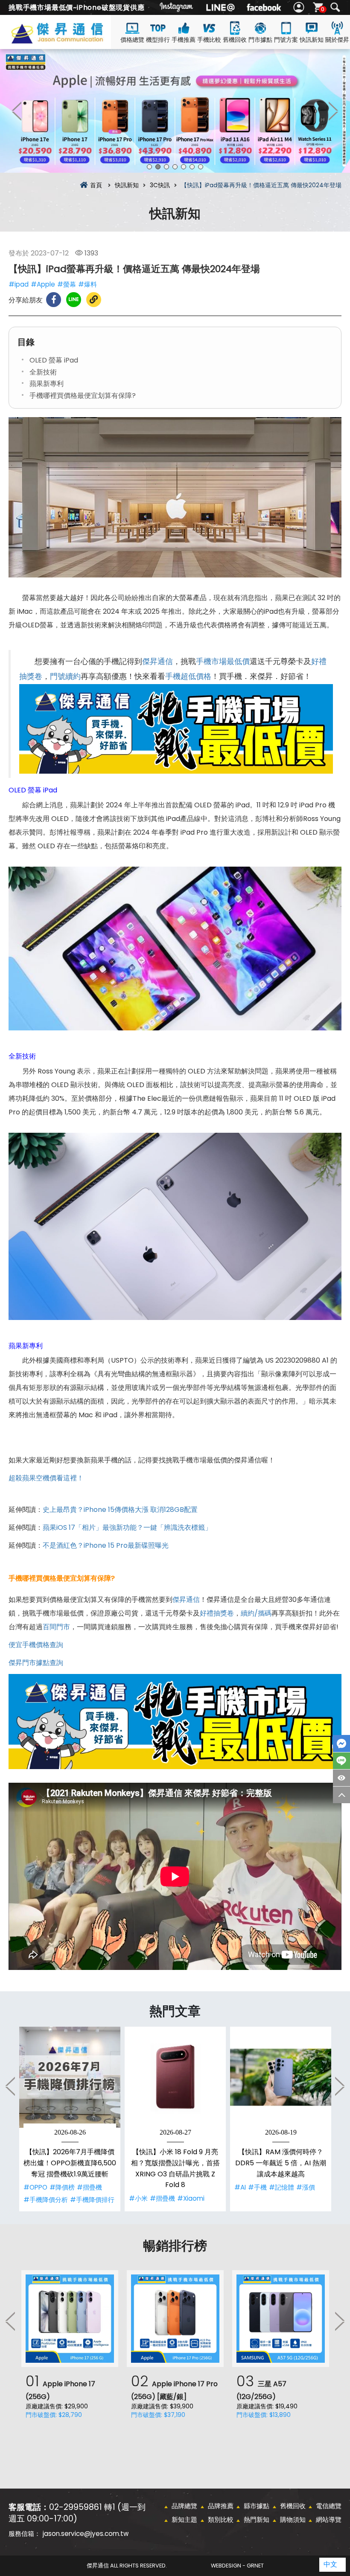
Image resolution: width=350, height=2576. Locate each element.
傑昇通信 (157, 661)
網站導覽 (329, 2519)
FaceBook (341, 1743)
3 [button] (166, 167)
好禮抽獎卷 (217, 1613)
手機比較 (209, 40)
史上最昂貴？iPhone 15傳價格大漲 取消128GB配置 (120, 1510)
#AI (240, 2187)
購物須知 (293, 2519)
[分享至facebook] (54, 300)
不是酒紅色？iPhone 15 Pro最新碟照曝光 (106, 1545)
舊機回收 (235, 40)
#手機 (257, 2187)
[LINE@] (220, 7)
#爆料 (87, 284)
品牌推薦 (221, 2506)
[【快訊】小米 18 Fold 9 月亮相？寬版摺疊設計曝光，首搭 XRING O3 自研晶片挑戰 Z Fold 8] (175, 2077)
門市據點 (260, 40)
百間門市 (56, 1627)
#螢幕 (67, 284)
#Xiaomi (191, 2198)
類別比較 (221, 2519)
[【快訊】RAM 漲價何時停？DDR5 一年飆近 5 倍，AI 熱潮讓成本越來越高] (281, 2077)
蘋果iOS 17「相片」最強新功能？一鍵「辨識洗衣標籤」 (127, 1527)
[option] (175, 111)
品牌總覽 (184, 2506)
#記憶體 (281, 2187)
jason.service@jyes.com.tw (86, 2534)
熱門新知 (257, 2519)
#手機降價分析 (46, 2200)
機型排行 (158, 40)
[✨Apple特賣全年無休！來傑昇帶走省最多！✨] (175, 111)
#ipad (19, 284)
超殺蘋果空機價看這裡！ (46, 1478)
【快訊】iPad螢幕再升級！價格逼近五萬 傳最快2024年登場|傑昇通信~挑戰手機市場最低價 (70, 39)
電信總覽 (329, 2506)
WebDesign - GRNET (237, 2566)
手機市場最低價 (223, 661)
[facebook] (264, 7)
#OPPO (35, 2187)
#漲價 (306, 2187)
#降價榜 (62, 2187)
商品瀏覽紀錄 (341, 1778)
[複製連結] (94, 300)
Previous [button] (17, 111)
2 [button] (158, 167)
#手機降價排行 (92, 2200)
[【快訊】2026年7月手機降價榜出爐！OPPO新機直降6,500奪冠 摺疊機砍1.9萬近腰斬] (70, 2077)
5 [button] (184, 167)
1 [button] (149, 167)
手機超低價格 (188, 676)
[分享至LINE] (74, 300)
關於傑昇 (337, 40)
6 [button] (192, 167)
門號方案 (286, 40)
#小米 (138, 2198)
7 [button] (201, 167)
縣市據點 (257, 2506)
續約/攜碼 (256, 1613)
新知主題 (184, 2519)
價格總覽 (132, 40)
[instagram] (177, 7)
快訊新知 (312, 40)
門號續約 (65, 676)
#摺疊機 (89, 2187)
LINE (341, 1761)
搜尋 (335, 7)
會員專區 (300, 7)
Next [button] (333, 111)
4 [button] (175, 167)
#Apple (43, 284)
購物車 (323, 9)
